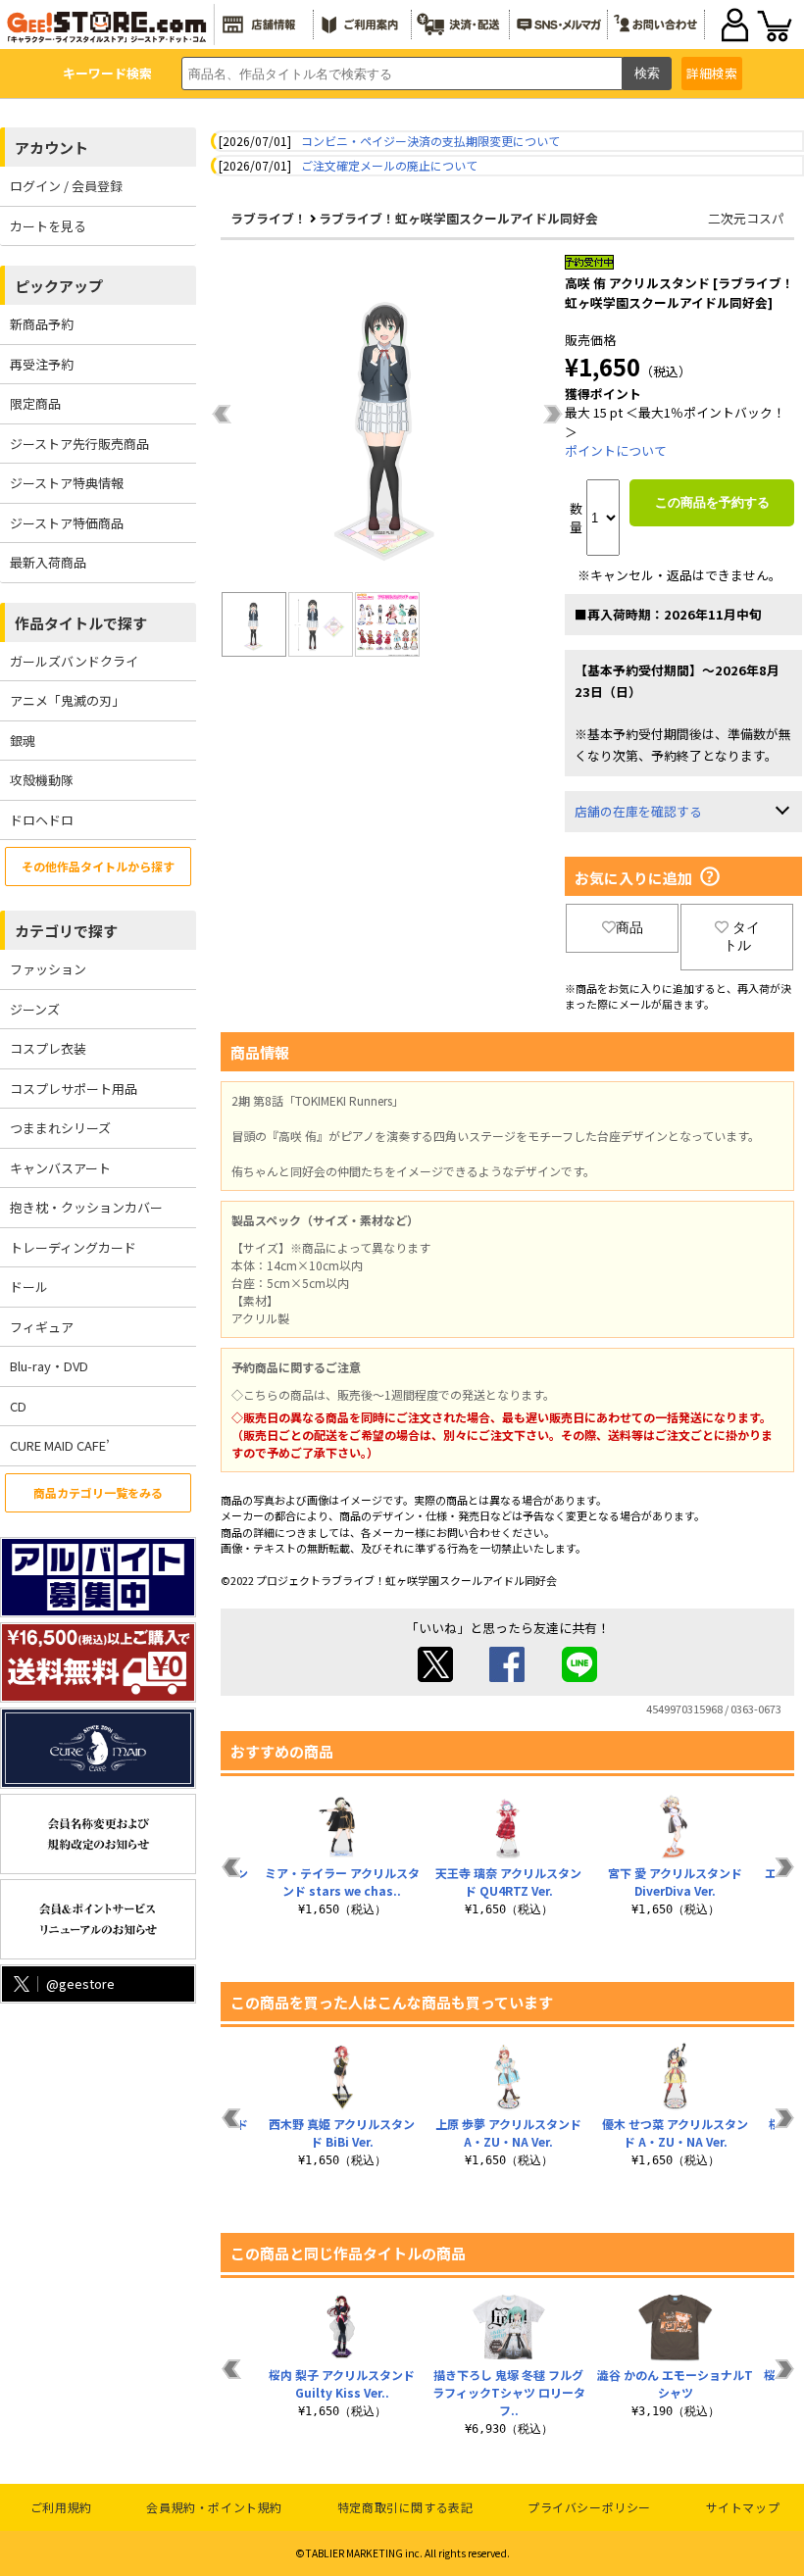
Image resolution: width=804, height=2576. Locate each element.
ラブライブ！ (269, 218)
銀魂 (23, 741)
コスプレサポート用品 (74, 1089)
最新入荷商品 (48, 562)
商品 (629, 927)
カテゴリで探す (66, 931)
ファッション (48, 969)
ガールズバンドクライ (74, 661)
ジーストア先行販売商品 (79, 444)
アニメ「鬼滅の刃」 (67, 700)
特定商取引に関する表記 (405, 2507)
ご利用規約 (61, 2507)
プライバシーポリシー (589, 2507)
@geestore (80, 1983)
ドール (29, 1287)
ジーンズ (35, 1009)
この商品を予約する (712, 502)
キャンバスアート (60, 1168)
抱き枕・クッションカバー (86, 1207)
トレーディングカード (73, 1247)
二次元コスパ (746, 218)
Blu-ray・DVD (49, 1366)
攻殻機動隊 (42, 780)
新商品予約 (42, 324)
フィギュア (42, 1327)
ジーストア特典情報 (67, 483)
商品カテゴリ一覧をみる (98, 1492)
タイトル (742, 936)
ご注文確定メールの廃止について (389, 165)
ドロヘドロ (42, 820)
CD (18, 1406)
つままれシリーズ (60, 1128)
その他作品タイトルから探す (98, 866)
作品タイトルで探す (81, 623)
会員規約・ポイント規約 (214, 2507)
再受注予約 (42, 364)
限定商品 (35, 403)
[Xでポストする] (435, 1677)
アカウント (51, 148)
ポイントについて (616, 450)
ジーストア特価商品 (67, 523)
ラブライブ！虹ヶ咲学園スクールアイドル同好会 (458, 218)
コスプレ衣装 (48, 1048)
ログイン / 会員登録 (66, 186)
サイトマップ (743, 2507)
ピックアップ (59, 286)
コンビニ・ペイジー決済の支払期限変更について (430, 141)
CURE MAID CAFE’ (60, 1445)
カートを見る (48, 226)
